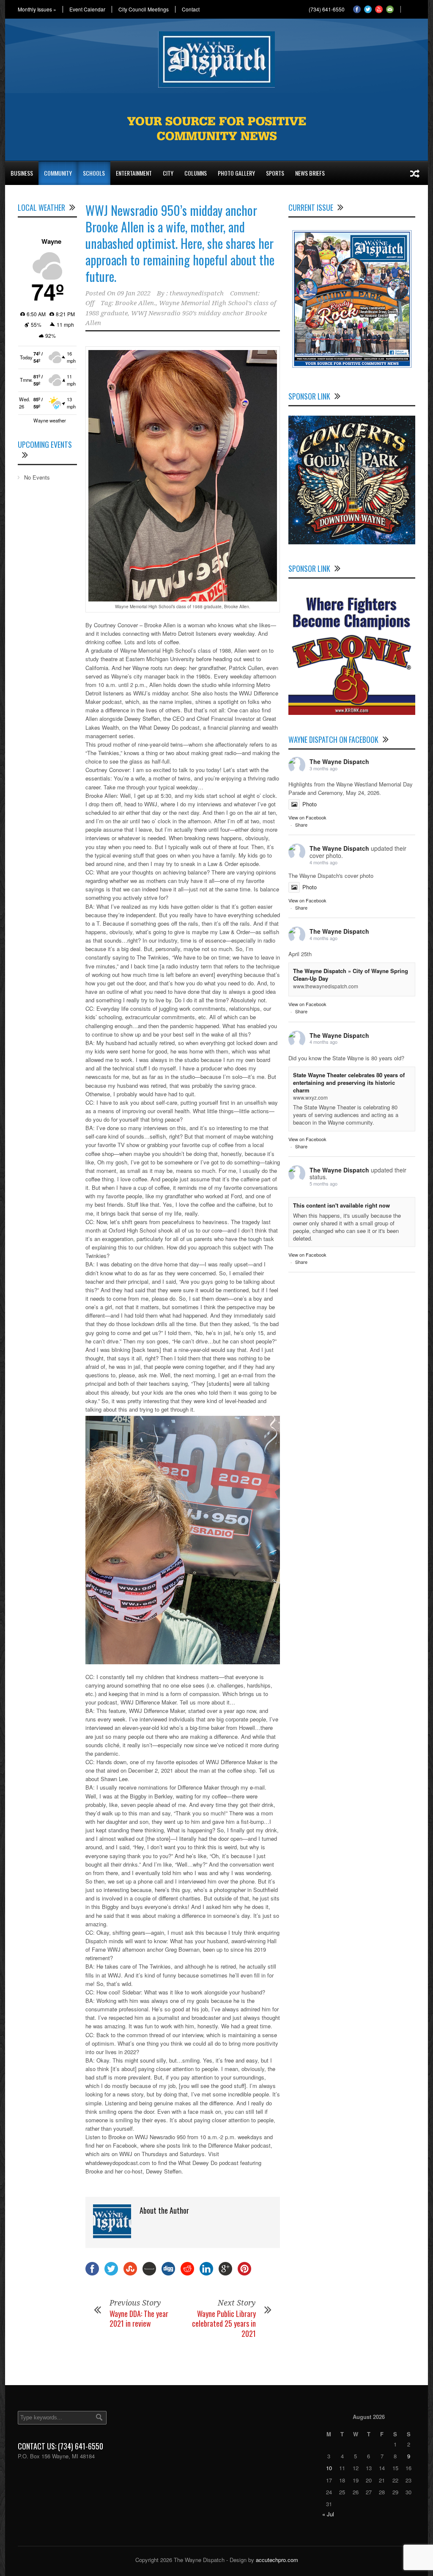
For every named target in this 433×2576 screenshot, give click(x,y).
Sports (275, 173)
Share (301, 825)
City (168, 173)
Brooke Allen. (135, 303)
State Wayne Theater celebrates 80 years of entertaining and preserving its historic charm (349, 1083)
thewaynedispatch (197, 293)
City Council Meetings (144, 9)
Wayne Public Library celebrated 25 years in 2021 (224, 2324)
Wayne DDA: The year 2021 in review (139, 2318)
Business (22, 173)
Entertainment (134, 173)
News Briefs (310, 173)
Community (58, 173)
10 (329, 2468)
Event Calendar (87, 9)
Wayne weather (50, 420)
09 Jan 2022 (134, 293)
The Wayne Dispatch (339, 761)
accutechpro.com (277, 2560)
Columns (196, 173)
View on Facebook (307, 817)
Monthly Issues (37, 9)
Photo (310, 804)
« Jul (328, 2514)
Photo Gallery (236, 173)
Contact (191, 9)
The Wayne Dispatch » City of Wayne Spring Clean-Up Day (351, 975)
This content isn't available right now (341, 1205)
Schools (94, 173)
